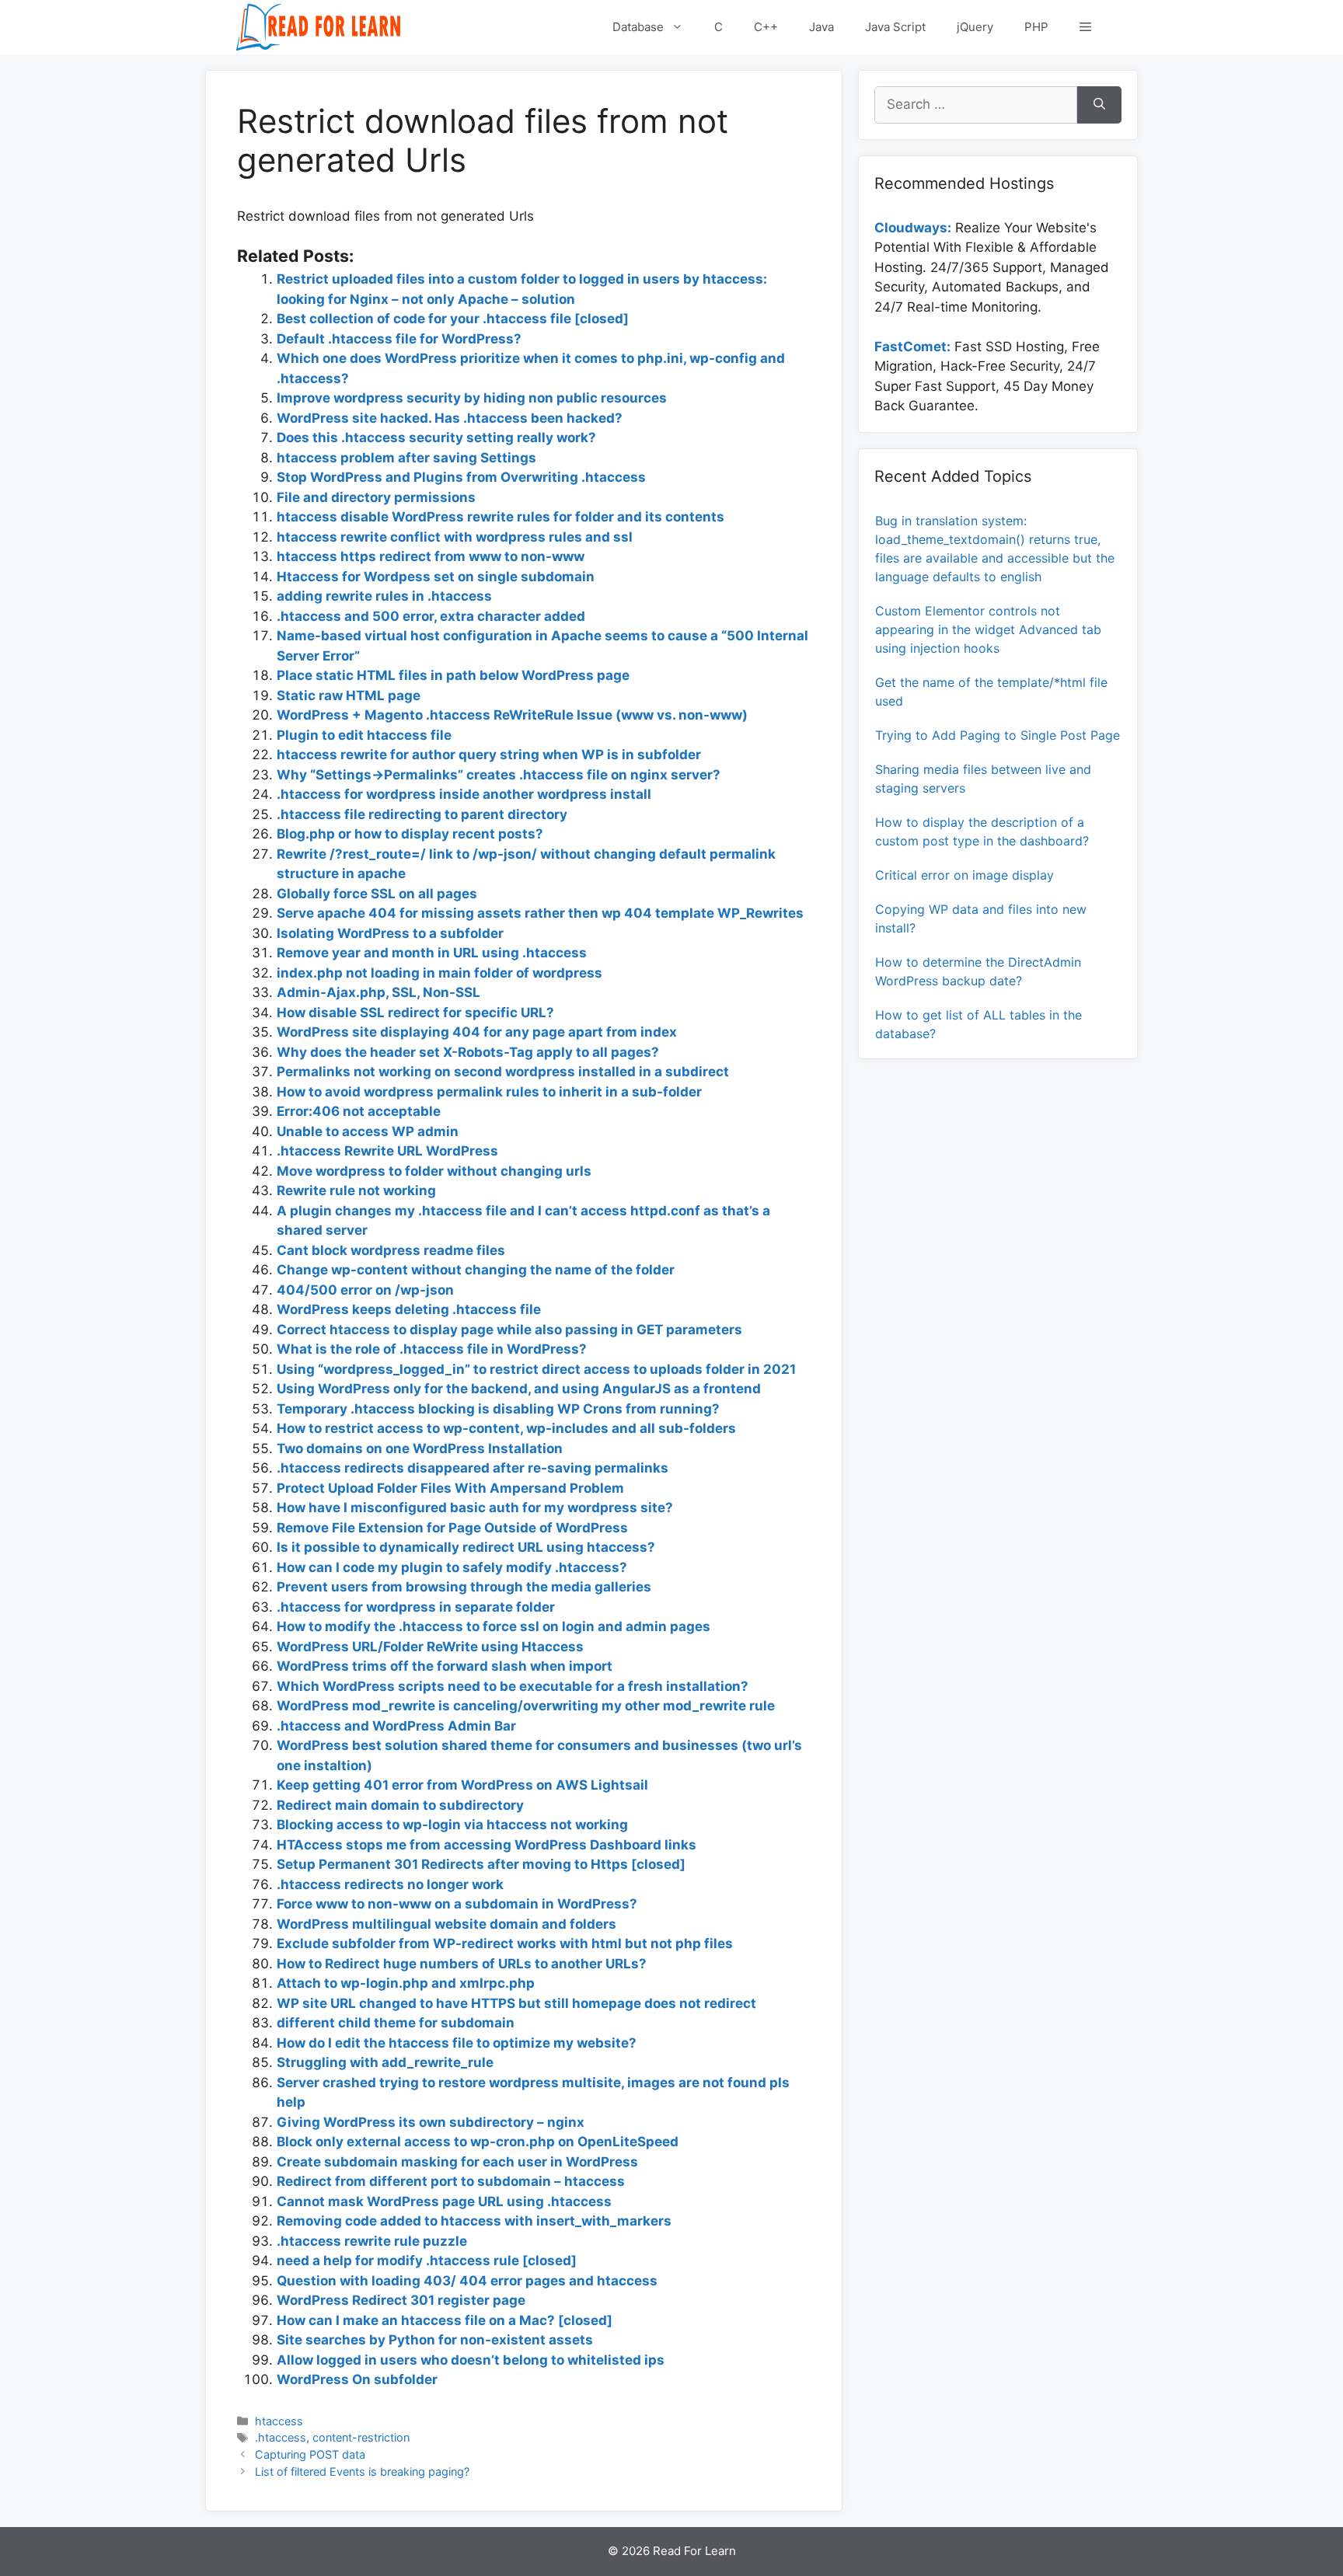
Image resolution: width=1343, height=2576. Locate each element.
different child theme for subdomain (396, 2023)
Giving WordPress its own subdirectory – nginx (431, 2122)
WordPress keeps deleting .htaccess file (409, 1309)
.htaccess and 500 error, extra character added (431, 616)
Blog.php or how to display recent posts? (410, 834)
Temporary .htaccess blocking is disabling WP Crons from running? (498, 1409)
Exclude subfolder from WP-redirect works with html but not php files (505, 1943)
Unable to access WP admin (368, 1131)
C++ (766, 27)
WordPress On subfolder (357, 2379)
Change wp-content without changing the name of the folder (476, 1270)
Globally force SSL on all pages (377, 894)
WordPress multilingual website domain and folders (447, 1924)
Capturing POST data (310, 2454)
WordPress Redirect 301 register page (401, 2300)
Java (821, 27)
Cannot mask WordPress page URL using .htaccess (444, 2201)
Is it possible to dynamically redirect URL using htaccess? (466, 1547)
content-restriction (361, 2437)
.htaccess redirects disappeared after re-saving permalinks (473, 1468)
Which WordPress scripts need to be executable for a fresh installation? (513, 1686)
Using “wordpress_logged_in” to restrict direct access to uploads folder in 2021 (536, 1369)
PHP (1036, 27)
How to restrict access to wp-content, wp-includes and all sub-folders (506, 1428)
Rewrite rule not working (356, 1190)
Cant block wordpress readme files (391, 1250)
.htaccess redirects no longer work (390, 1884)
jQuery (975, 27)
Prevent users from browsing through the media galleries (464, 1587)
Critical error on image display (965, 875)
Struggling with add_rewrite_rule (385, 2062)
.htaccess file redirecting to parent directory (422, 814)
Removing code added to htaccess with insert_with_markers (474, 2221)
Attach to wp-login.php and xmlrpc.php (406, 1983)
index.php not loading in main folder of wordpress (440, 973)
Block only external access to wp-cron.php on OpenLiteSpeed (478, 2142)
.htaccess (281, 2437)
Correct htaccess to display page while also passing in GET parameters (509, 1330)
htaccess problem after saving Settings (406, 458)
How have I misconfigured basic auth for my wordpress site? (475, 1508)
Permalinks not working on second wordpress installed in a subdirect (503, 1072)
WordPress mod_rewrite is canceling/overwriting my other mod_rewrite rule (526, 1706)
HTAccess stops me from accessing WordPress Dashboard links (487, 1845)
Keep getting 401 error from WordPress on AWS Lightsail (462, 1785)
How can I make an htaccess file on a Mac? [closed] (445, 2320)
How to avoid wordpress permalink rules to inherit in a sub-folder (489, 1092)
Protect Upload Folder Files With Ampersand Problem (450, 1488)
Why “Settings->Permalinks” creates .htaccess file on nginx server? (499, 775)
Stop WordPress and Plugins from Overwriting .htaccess (461, 477)
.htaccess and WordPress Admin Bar (396, 1726)
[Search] (1099, 105)
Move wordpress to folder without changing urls (434, 1171)
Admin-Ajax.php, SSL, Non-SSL (378, 992)
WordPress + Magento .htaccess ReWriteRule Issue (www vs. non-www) (512, 715)
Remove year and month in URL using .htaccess (432, 953)
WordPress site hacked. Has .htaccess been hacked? (450, 418)
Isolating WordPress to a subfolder (390, 933)
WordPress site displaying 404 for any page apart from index (477, 1032)
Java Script (895, 27)
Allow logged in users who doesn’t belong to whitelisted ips (471, 2360)
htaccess (279, 2421)
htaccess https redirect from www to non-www (431, 556)
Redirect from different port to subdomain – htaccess (451, 2181)
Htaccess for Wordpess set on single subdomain (436, 577)
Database (638, 27)
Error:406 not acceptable (359, 1111)
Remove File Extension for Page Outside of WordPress (452, 1528)
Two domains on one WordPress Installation (420, 1448)
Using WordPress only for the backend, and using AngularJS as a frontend (519, 1389)
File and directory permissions (376, 497)
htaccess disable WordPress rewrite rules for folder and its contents (501, 517)
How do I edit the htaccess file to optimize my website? (457, 2043)
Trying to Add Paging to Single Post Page (998, 735)
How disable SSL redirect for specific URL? (415, 1013)
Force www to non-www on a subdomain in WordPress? (457, 1904)
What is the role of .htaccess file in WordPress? (432, 1349)
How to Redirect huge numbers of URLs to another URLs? (462, 1964)
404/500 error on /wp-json (365, 1290)
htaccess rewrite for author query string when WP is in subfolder (489, 755)
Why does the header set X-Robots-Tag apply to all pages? (468, 1052)
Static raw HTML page (349, 695)
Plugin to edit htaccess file (364, 735)
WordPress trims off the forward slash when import (445, 1666)
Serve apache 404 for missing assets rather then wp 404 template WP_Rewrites (540, 913)
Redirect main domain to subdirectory (400, 1805)
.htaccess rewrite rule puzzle (372, 2241)
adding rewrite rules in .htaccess (384, 596)
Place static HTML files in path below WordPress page (453, 675)
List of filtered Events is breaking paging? (362, 2471)
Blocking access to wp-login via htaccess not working (452, 1825)
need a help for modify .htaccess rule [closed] (427, 2261)
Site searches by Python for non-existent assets (435, 2340)
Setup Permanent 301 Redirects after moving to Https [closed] (481, 1864)
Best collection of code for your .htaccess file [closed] (453, 319)
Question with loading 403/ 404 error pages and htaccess (467, 2281)
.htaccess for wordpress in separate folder (416, 1607)
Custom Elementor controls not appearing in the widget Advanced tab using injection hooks (988, 629)
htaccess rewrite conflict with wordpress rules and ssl (455, 537)
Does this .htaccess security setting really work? (436, 437)
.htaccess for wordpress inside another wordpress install (464, 794)
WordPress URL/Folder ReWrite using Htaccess (430, 1647)
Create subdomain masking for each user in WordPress (457, 2162)
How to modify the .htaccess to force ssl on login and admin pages (494, 1626)
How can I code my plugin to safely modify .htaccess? (452, 1567)
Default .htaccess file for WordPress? (399, 339)
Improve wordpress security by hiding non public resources (472, 398)
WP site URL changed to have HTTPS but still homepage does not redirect (516, 2003)
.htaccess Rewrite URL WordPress (387, 1151)
